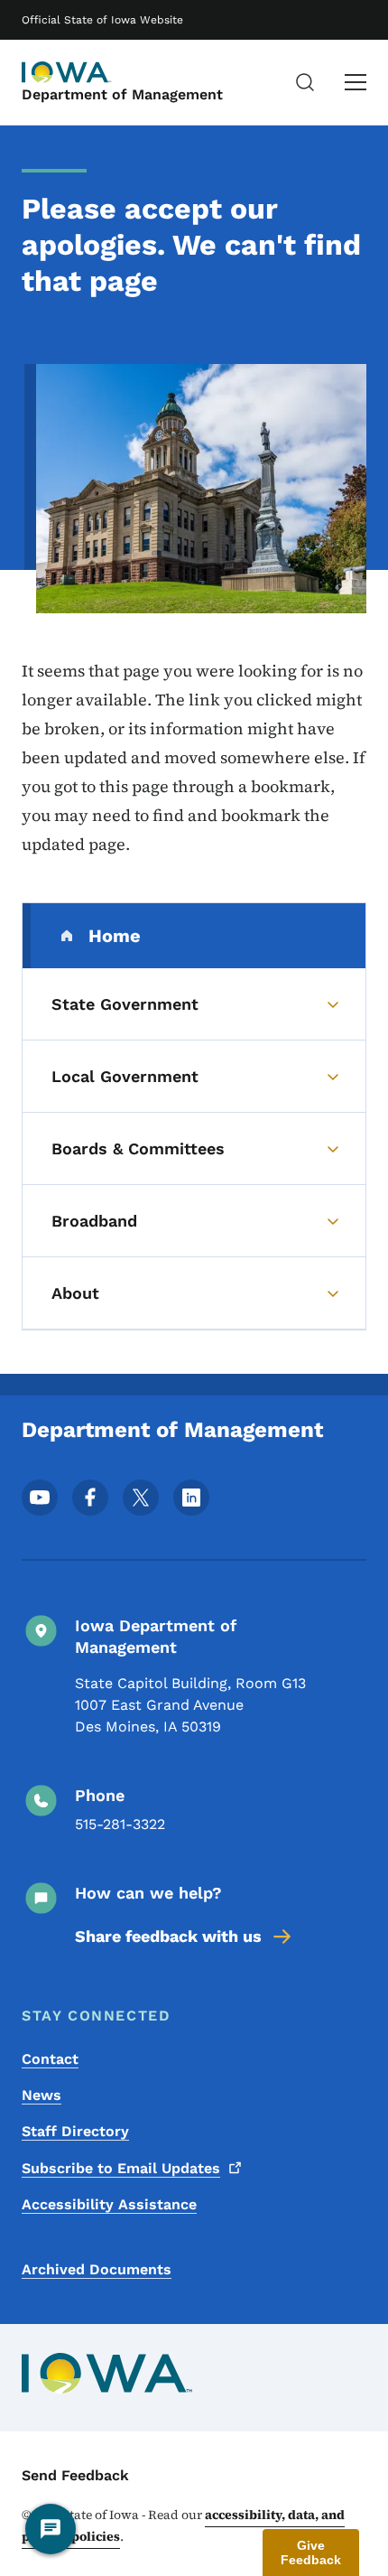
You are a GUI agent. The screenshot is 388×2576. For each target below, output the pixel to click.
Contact (50, 2059)
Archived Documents (97, 2269)
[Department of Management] (67, 72)
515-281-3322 (120, 1824)
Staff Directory (75, 2131)
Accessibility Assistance (109, 2204)
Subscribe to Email (121, 2168)
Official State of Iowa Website (102, 20)
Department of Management (122, 94)
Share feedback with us (168, 1936)
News (42, 2095)
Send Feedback (75, 2475)
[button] (311, 2553)
